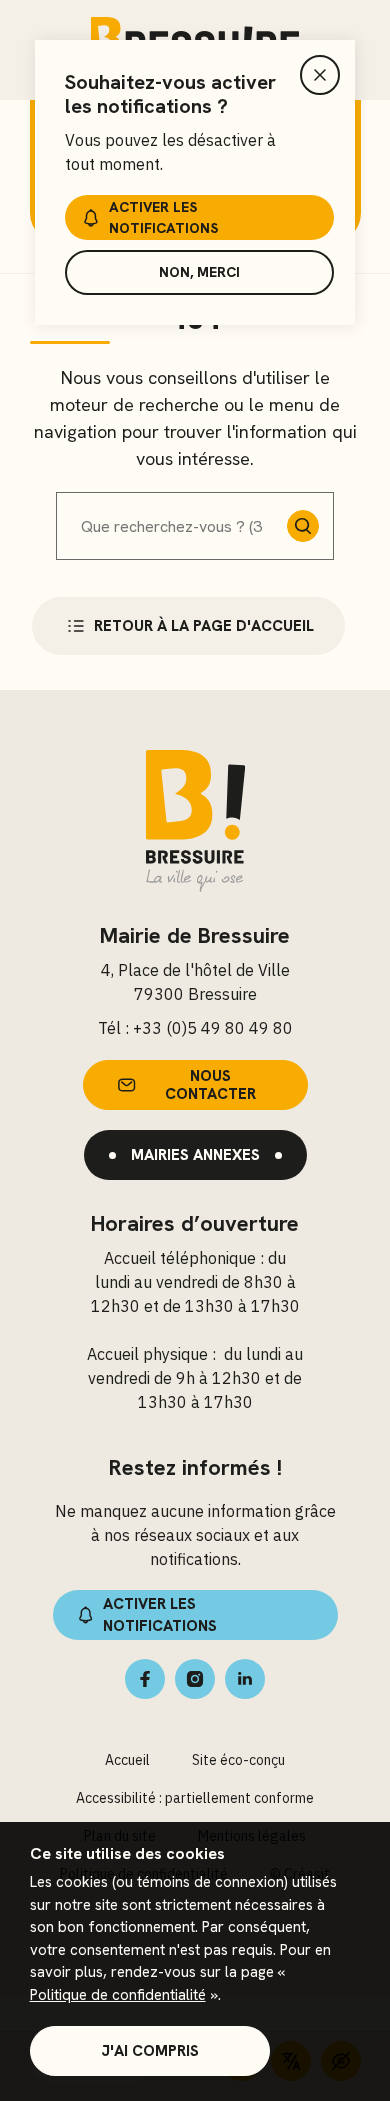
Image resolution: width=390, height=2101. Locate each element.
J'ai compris (150, 2051)
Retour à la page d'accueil (204, 626)
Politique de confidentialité (118, 1995)
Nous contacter (210, 1085)
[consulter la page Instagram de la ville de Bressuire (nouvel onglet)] (195, 1679)
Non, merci (199, 272)
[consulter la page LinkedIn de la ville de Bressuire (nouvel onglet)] (245, 1679)
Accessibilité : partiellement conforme (195, 1798)
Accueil (127, 1760)
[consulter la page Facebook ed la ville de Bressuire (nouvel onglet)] (145, 1679)
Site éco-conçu (238, 1760)
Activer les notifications (163, 217)
